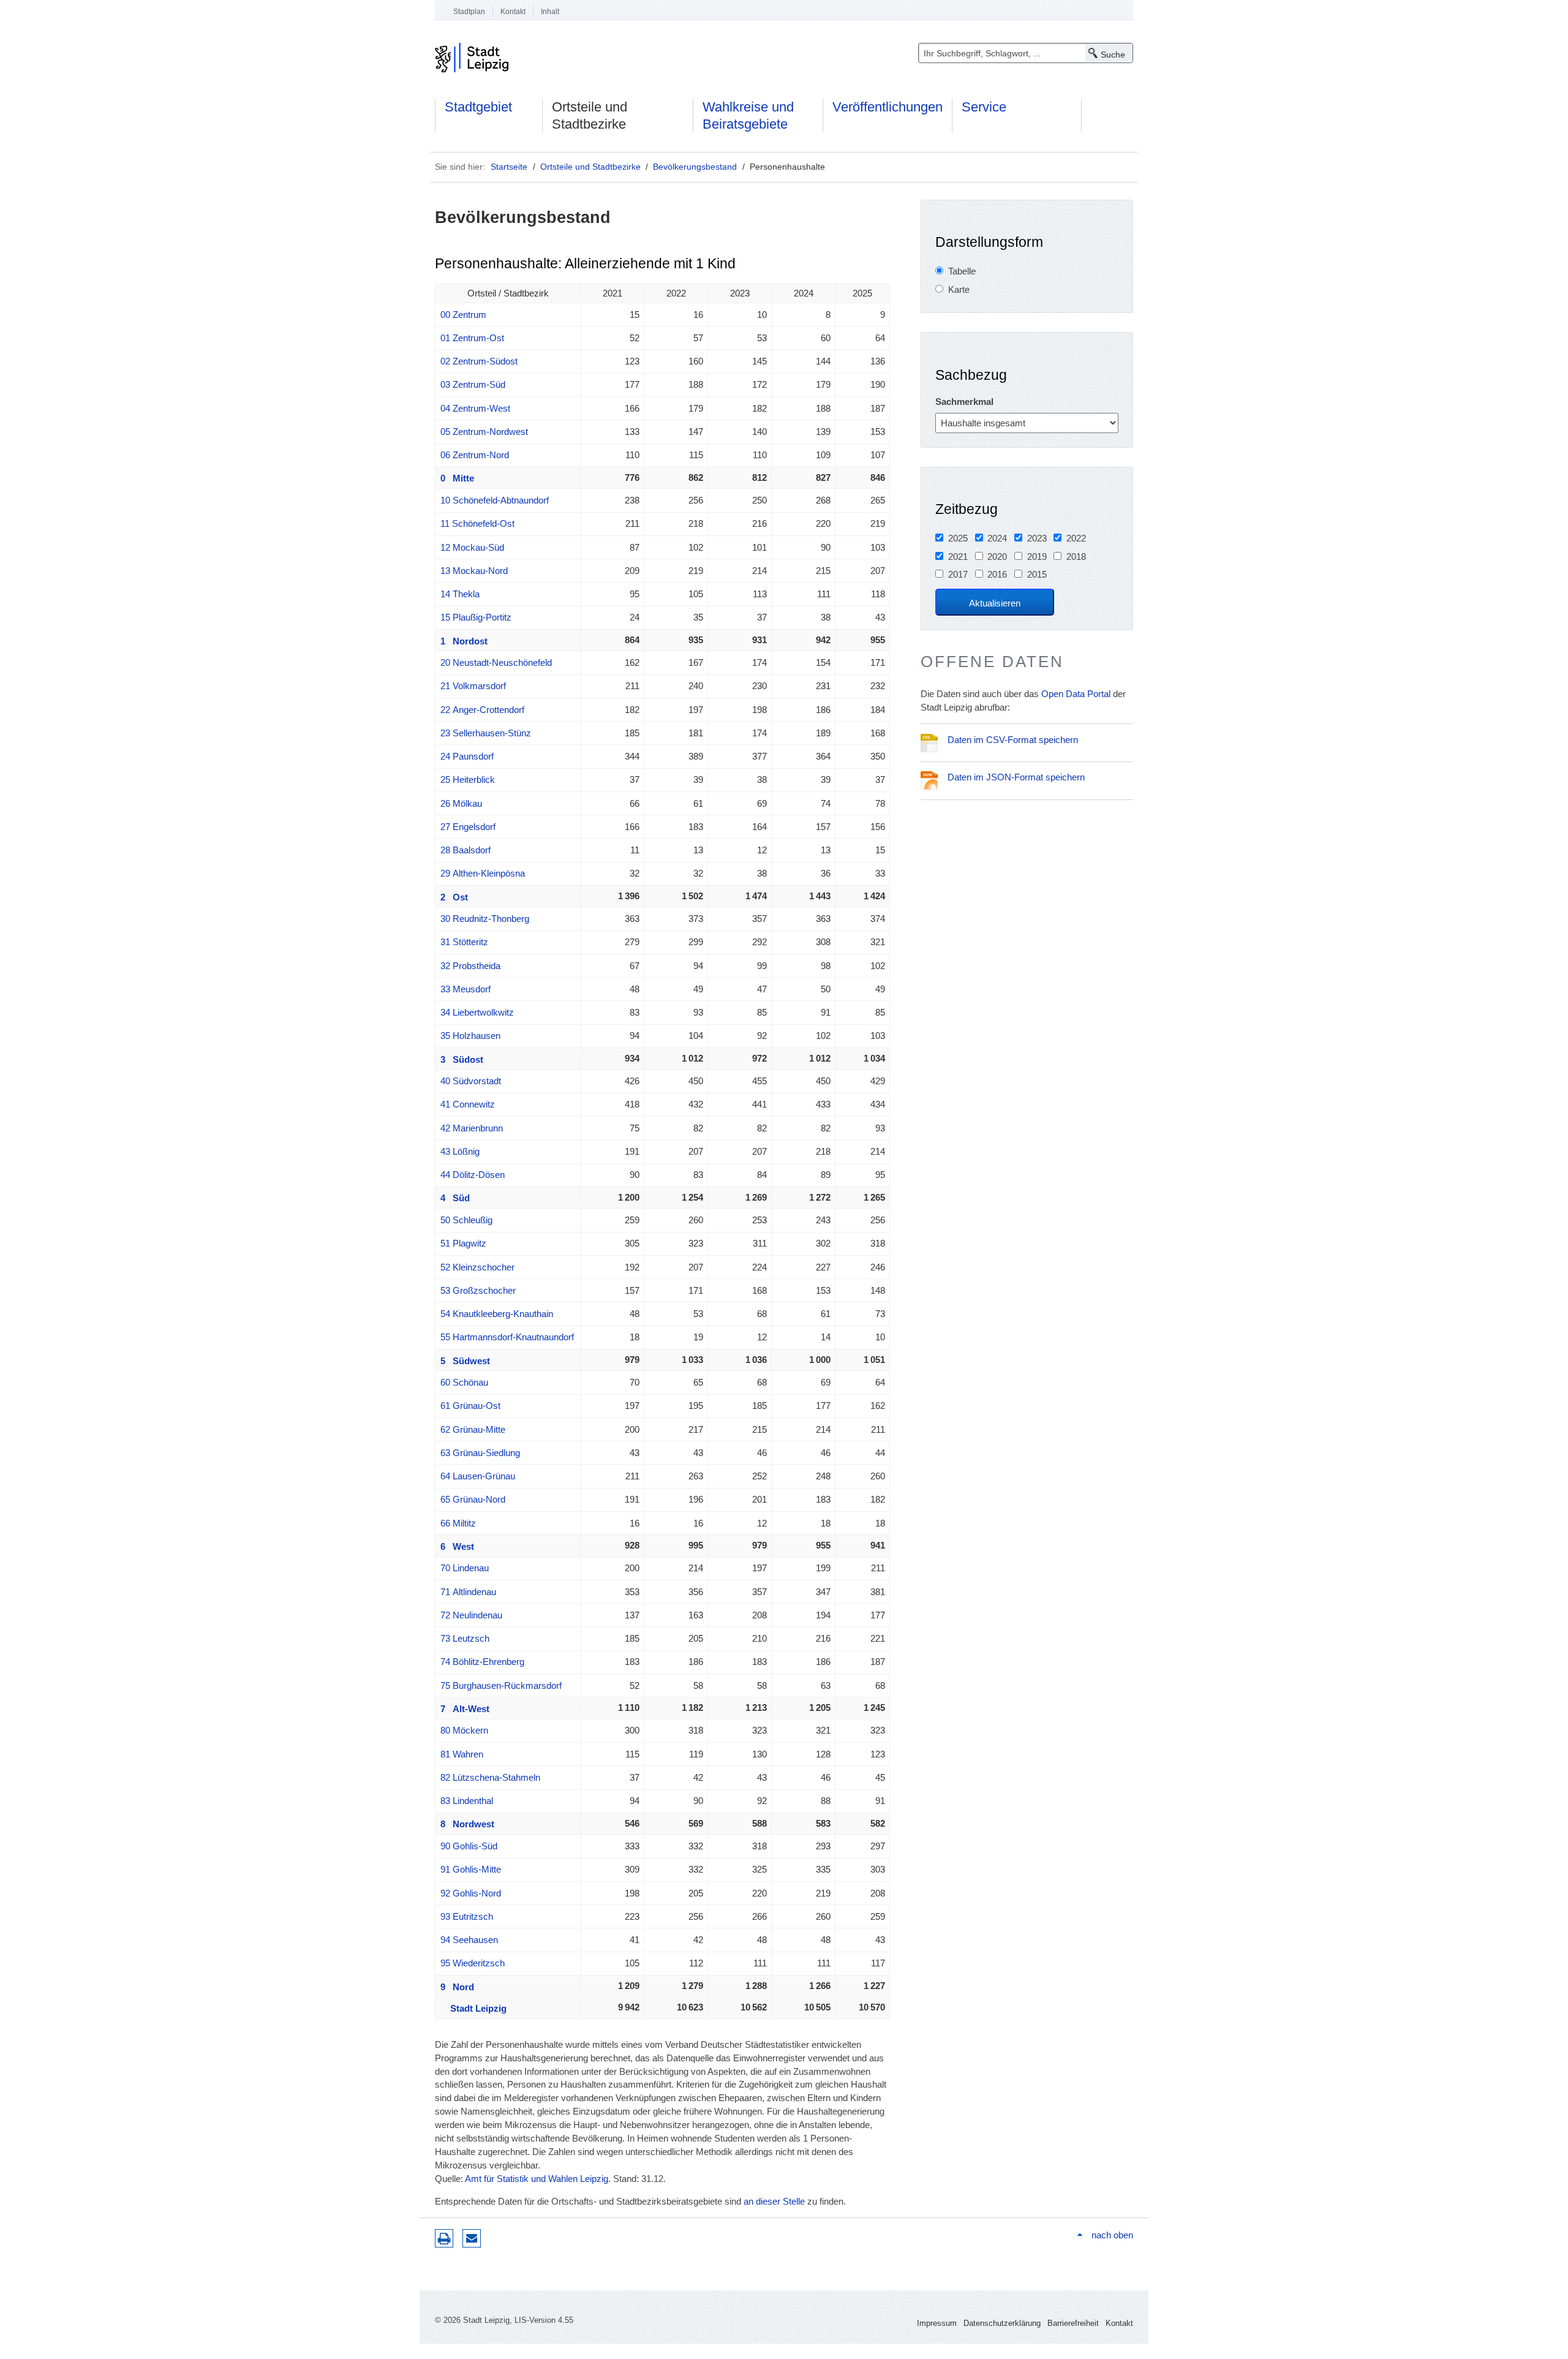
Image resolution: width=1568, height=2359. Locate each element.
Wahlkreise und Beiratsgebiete (748, 115)
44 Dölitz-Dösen (473, 1175)
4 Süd (455, 1198)
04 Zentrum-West (475, 408)
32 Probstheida (470, 966)
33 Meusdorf (466, 989)
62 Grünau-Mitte (473, 1429)
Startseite (509, 167)
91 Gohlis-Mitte (471, 1869)
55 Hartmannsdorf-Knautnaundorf (507, 1337)
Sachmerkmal (964, 402)
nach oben (1112, 2235)
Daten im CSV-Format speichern (1013, 740)
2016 (997, 574)
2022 (1076, 538)
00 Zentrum (463, 315)
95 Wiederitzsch (473, 1963)
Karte (959, 289)
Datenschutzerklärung (1002, 2323)
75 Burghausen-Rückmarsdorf (501, 1685)
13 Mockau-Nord (474, 571)
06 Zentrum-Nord (475, 455)
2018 (1076, 557)
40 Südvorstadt (471, 1081)
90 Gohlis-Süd (469, 1846)
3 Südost (462, 1059)
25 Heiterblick (468, 779)
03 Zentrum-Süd (473, 384)
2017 (958, 574)
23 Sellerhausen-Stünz (486, 733)
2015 (1037, 574)
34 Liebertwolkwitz (477, 1012)
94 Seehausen (469, 1940)
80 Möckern (464, 1730)
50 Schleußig (466, 1220)
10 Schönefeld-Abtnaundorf (495, 500)
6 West (457, 1546)
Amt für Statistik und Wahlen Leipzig (537, 2179)
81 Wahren (462, 1754)
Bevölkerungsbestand (695, 167)
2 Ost (454, 897)
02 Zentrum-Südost (479, 361)
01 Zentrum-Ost (472, 338)
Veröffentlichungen (888, 107)
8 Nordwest (467, 1824)
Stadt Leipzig (473, 2008)
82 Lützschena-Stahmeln (490, 1777)
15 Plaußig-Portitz (476, 617)
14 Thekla (460, 594)
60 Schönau (464, 1382)
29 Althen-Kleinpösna (483, 873)
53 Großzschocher (478, 1290)
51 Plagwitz (463, 1243)
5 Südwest (465, 1361)
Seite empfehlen (472, 2238)
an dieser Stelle (774, 2201)
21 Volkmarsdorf (473, 686)
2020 (997, 557)
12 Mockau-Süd (472, 547)
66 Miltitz (458, 1523)
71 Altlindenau (468, 1592)
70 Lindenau (465, 1568)
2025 (958, 538)
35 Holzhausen (470, 1036)
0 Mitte (457, 478)
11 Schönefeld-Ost (477, 523)
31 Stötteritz (464, 942)
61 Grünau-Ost (470, 1406)
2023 (1037, 538)
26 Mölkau (461, 803)
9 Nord (457, 1987)
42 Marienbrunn (472, 1128)
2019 (1037, 557)
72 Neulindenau (471, 1615)
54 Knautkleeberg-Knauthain (497, 1314)
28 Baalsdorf (466, 850)
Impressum (937, 2323)
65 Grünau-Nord (473, 1499)
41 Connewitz (468, 1104)
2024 (997, 538)
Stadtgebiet (478, 107)
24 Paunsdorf (467, 756)
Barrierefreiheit (1073, 2323)
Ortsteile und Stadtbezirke (590, 115)
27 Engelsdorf (468, 827)
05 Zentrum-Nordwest (484, 432)
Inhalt (550, 12)
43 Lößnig (460, 1151)
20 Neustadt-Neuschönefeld (496, 662)
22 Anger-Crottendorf (482, 710)
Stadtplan (469, 12)
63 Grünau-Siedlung (480, 1453)
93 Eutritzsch (467, 1916)
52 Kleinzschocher (477, 1267)
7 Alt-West (465, 1709)
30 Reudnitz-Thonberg (485, 919)
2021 (958, 557)
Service (984, 107)
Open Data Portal (1076, 694)
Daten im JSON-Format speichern (1016, 777)
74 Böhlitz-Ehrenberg (482, 1662)
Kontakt (513, 12)
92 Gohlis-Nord (471, 1893)
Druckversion (444, 2238)
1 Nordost (464, 641)
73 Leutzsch (465, 1638)
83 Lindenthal (467, 1801)
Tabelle (962, 271)
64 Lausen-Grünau (478, 1476)
